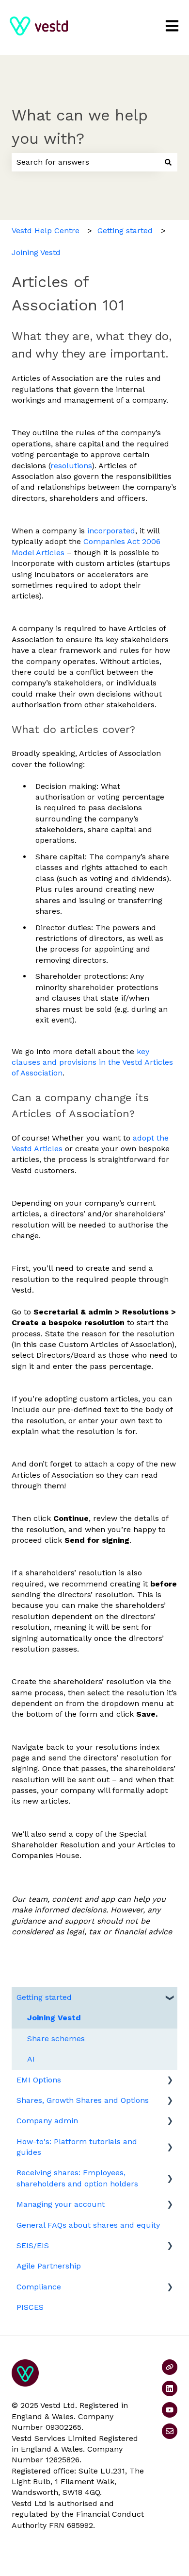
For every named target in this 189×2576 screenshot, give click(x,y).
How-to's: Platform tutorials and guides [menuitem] (77, 2147)
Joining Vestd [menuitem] (54, 2018)
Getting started (125, 230)
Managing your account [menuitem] (61, 2204)
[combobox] (85, 162)
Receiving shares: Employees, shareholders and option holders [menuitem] (77, 2178)
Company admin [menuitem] (47, 2121)
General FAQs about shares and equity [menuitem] (88, 2225)
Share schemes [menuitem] (56, 2039)
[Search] (168, 162)
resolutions (71, 466)
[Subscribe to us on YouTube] (170, 2410)
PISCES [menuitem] (30, 2307)
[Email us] (170, 2431)
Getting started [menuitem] (44, 1997)
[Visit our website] (170, 2367)
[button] (170, 1998)
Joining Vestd (36, 252)
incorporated (111, 531)
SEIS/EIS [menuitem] (33, 2245)
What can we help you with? (80, 127)
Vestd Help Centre (46, 230)
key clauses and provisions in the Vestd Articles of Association (92, 1062)
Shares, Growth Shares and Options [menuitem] (83, 2100)
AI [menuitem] (31, 2059)
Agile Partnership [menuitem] (49, 2266)
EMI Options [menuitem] (39, 2080)
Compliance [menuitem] (39, 2287)
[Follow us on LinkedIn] (170, 2388)
